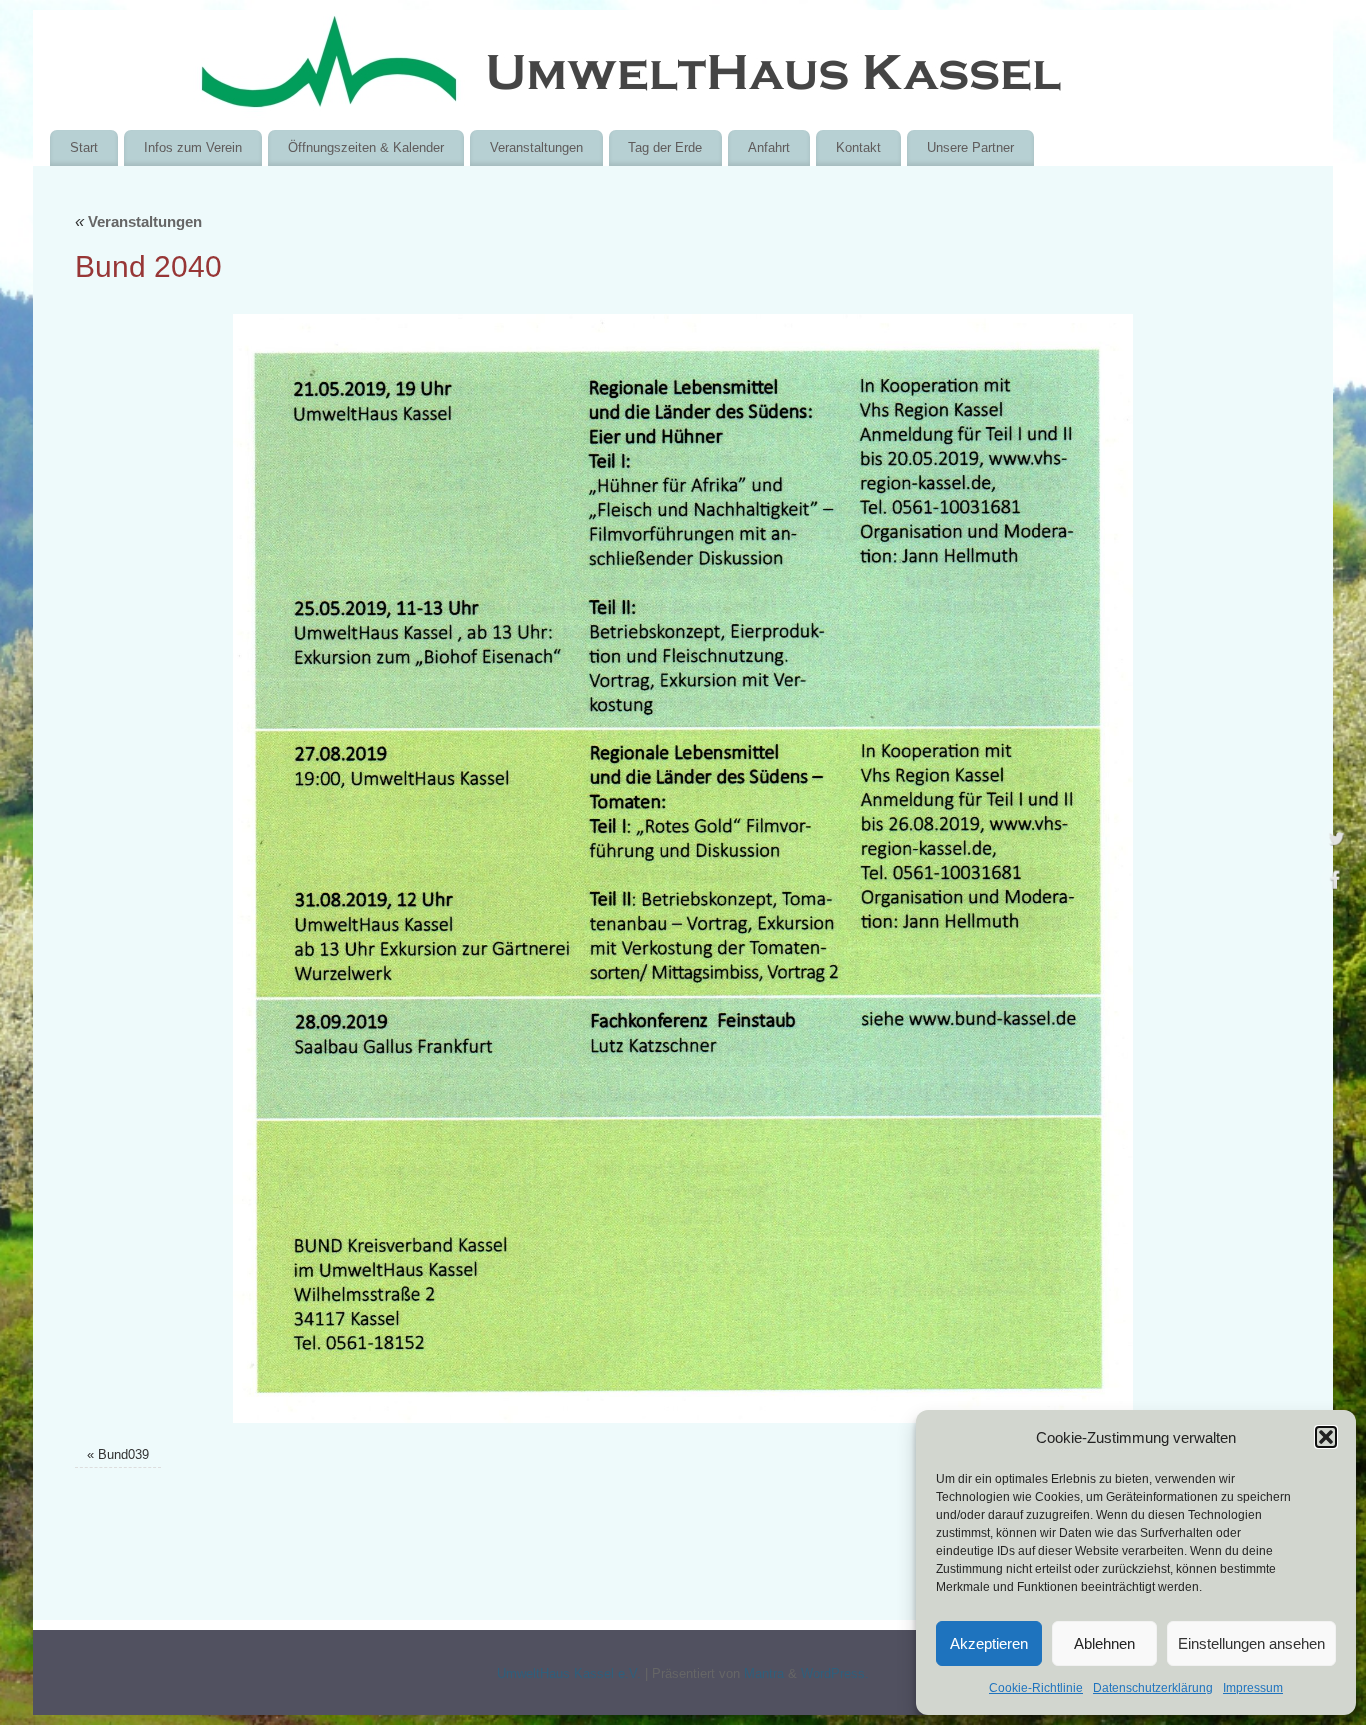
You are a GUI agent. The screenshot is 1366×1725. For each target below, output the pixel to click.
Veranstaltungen (536, 147)
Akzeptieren (989, 1643)
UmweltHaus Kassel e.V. (569, 1674)
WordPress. (835, 1674)
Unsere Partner (970, 147)
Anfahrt (769, 147)
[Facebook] (1336, 884)
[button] (1326, 1437)
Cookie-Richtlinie (1036, 1688)
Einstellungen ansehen (1251, 1643)
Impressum (1253, 1688)
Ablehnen (1104, 1643)
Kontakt (858, 147)
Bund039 (123, 1455)
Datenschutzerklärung (1153, 1688)
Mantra (764, 1674)
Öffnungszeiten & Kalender (366, 147)
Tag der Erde (665, 147)
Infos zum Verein (193, 147)
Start (84, 147)
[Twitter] (1336, 841)
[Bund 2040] (683, 868)
